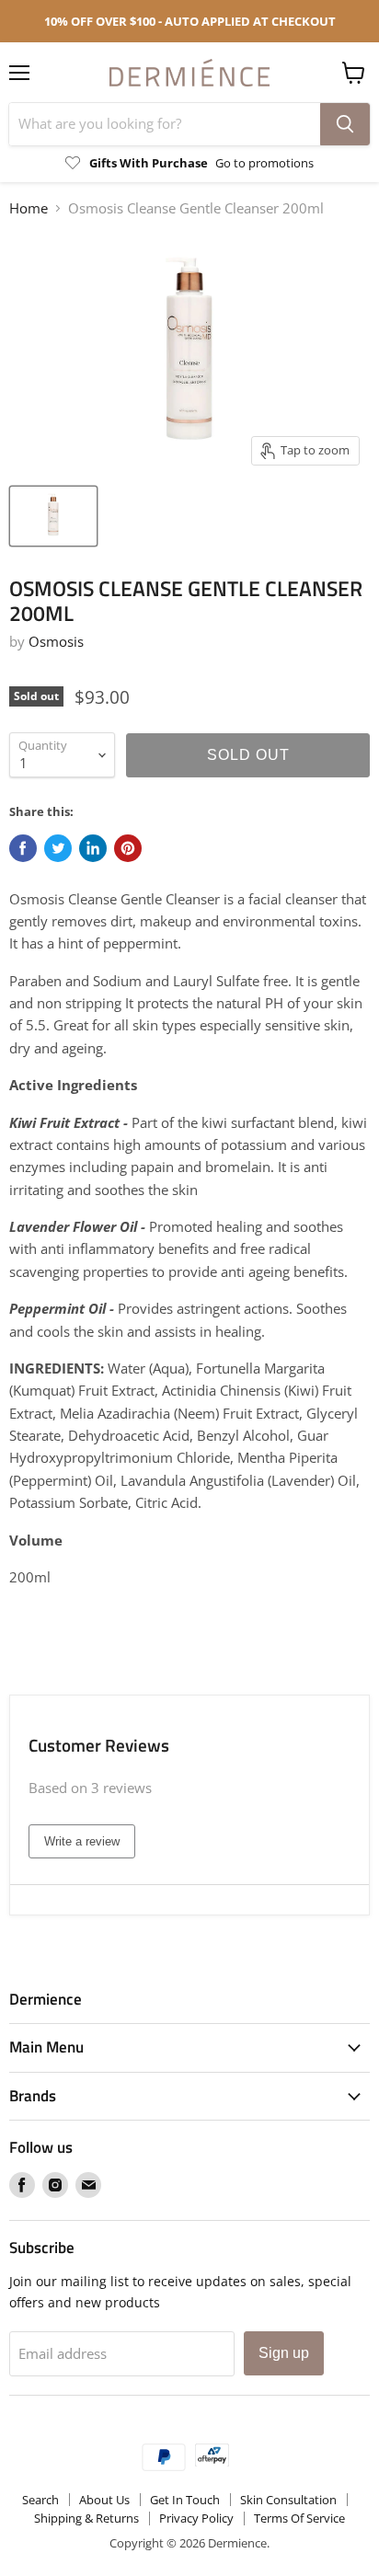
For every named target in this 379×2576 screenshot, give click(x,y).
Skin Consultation (288, 2500)
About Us (104, 2500)
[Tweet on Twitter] (58, 848)
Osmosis (56, 641)
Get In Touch (185, 2500)
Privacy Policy (196, 2518)
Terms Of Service (299, 2518)
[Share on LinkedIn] (93, 848)
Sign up (284, 2353)
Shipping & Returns (86, 2518)
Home (29, 208)
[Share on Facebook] (23, 848)
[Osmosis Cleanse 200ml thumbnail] (53, 516)
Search (40, 2500)
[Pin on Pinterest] (128, 848)
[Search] (345, 124)
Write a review (82, 1841)
